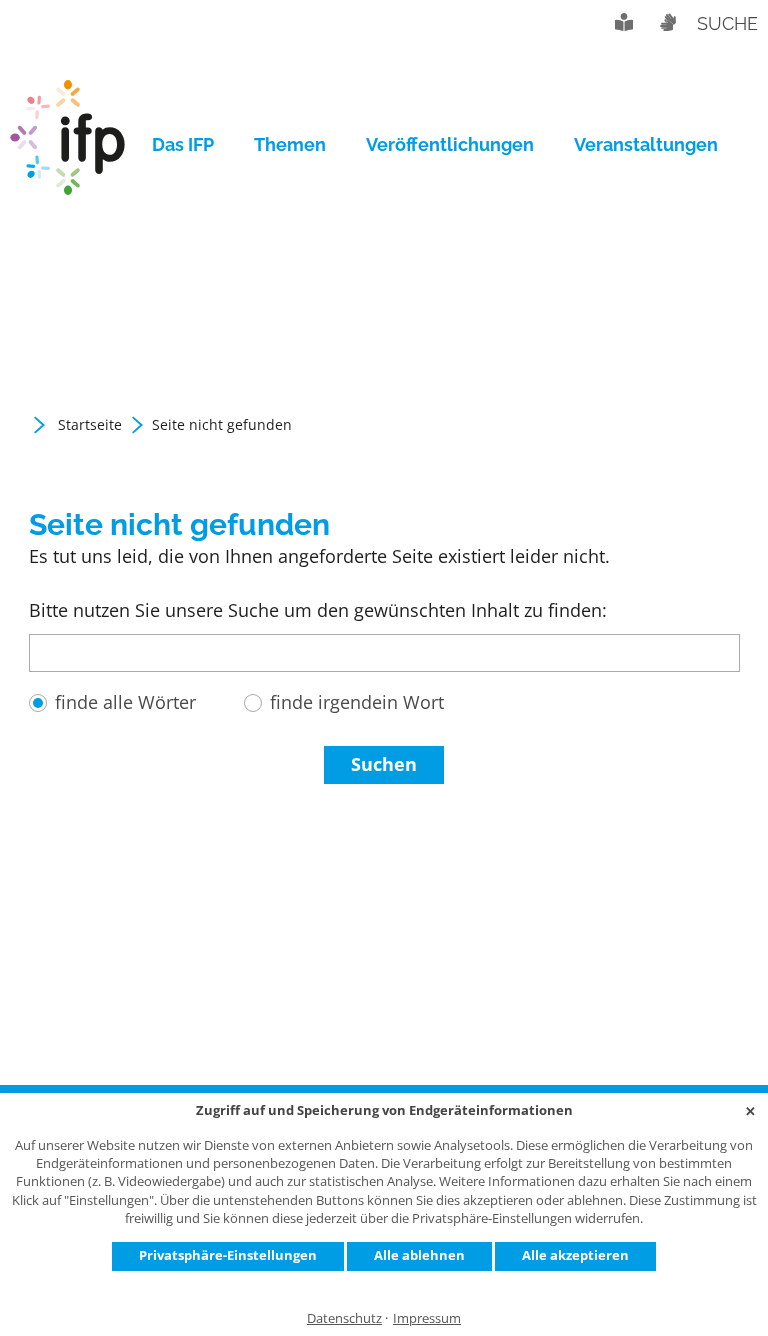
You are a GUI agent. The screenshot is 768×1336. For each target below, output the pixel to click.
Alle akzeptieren (575, 1255)
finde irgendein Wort (357, 702)
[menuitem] (193, 145)
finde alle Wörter (125, 702)
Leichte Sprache (624, 22)
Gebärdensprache (667, 22)
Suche (727, 23)
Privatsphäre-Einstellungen (228, 1255)
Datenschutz (344, 1318)
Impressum (427, 1318)
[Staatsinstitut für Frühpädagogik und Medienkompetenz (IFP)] (67, 145)
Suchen (384, 764)
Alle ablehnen (419, 1255)
